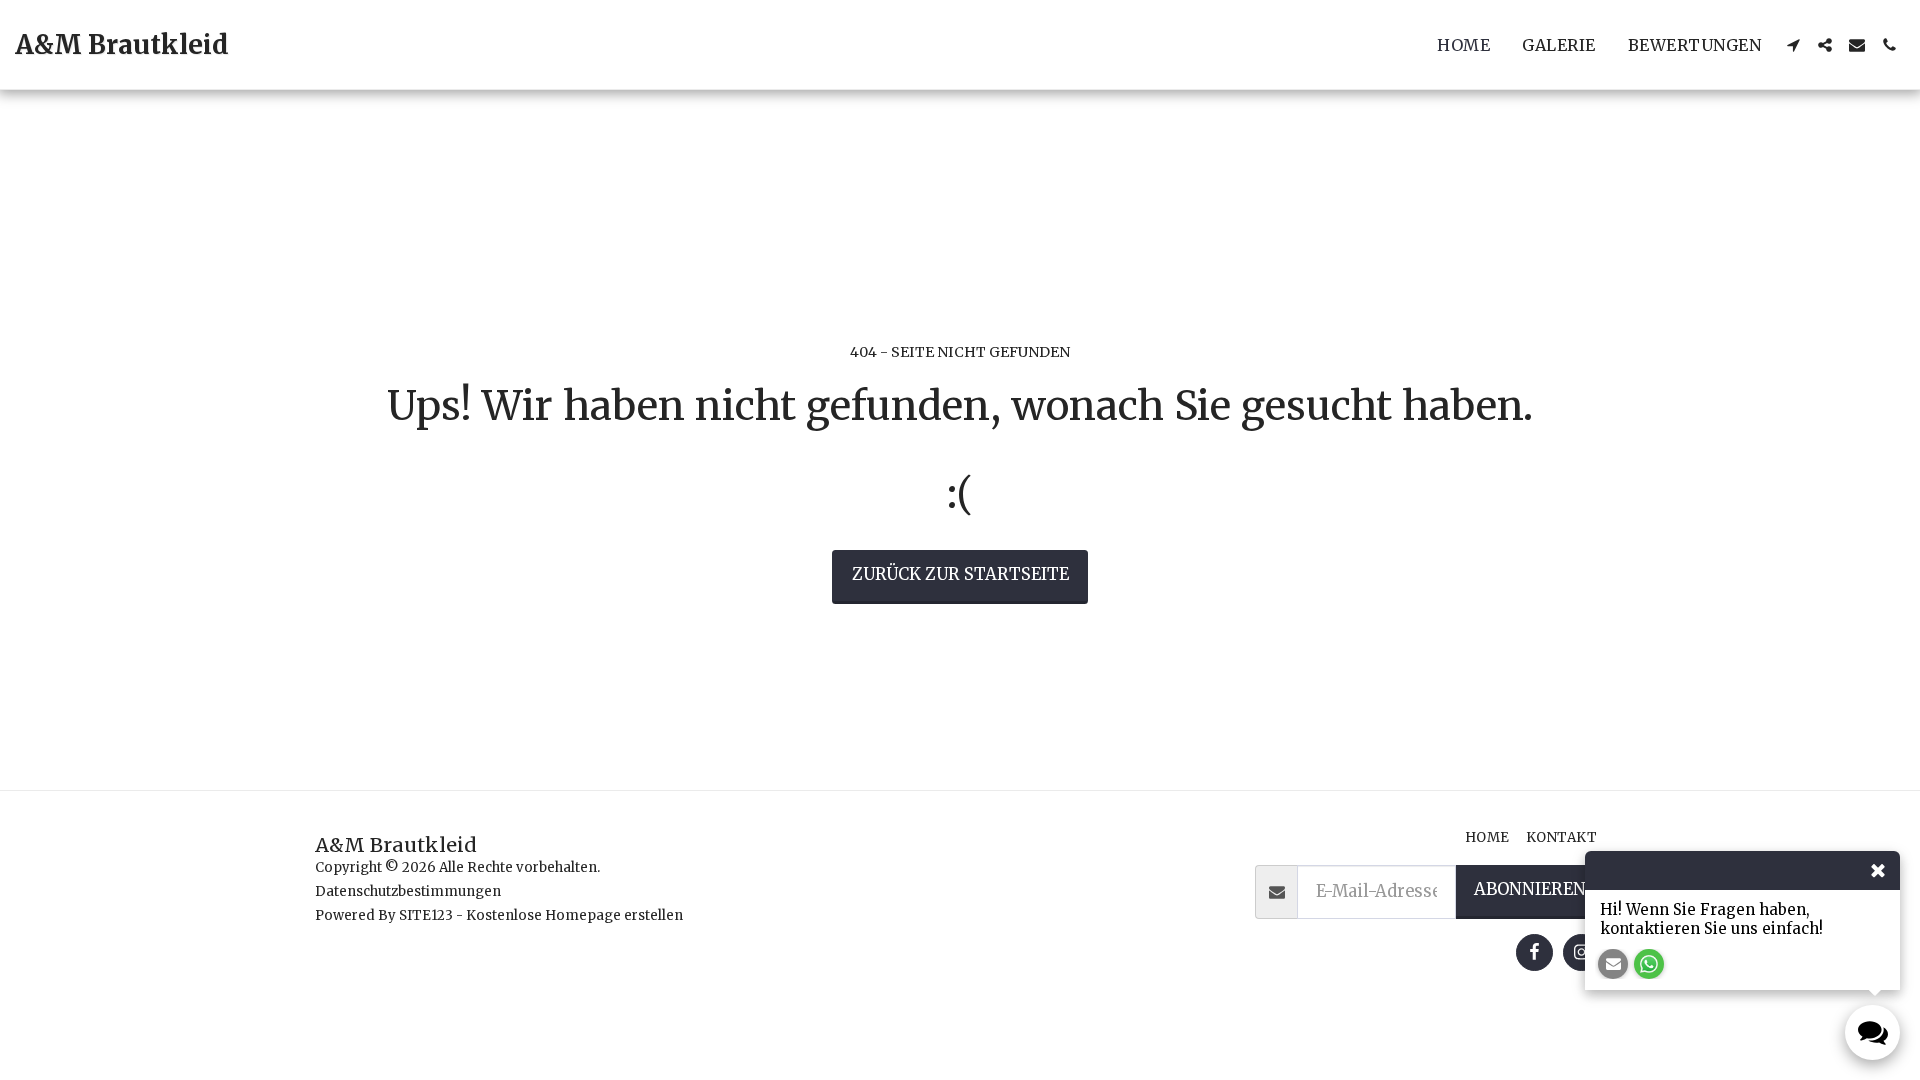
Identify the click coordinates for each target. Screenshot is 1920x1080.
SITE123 (426, 915)
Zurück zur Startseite (960, 574)
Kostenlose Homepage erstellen (574, 915)
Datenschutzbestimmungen (408, 891)
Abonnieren (1530, 889)
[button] (1793, 45)
